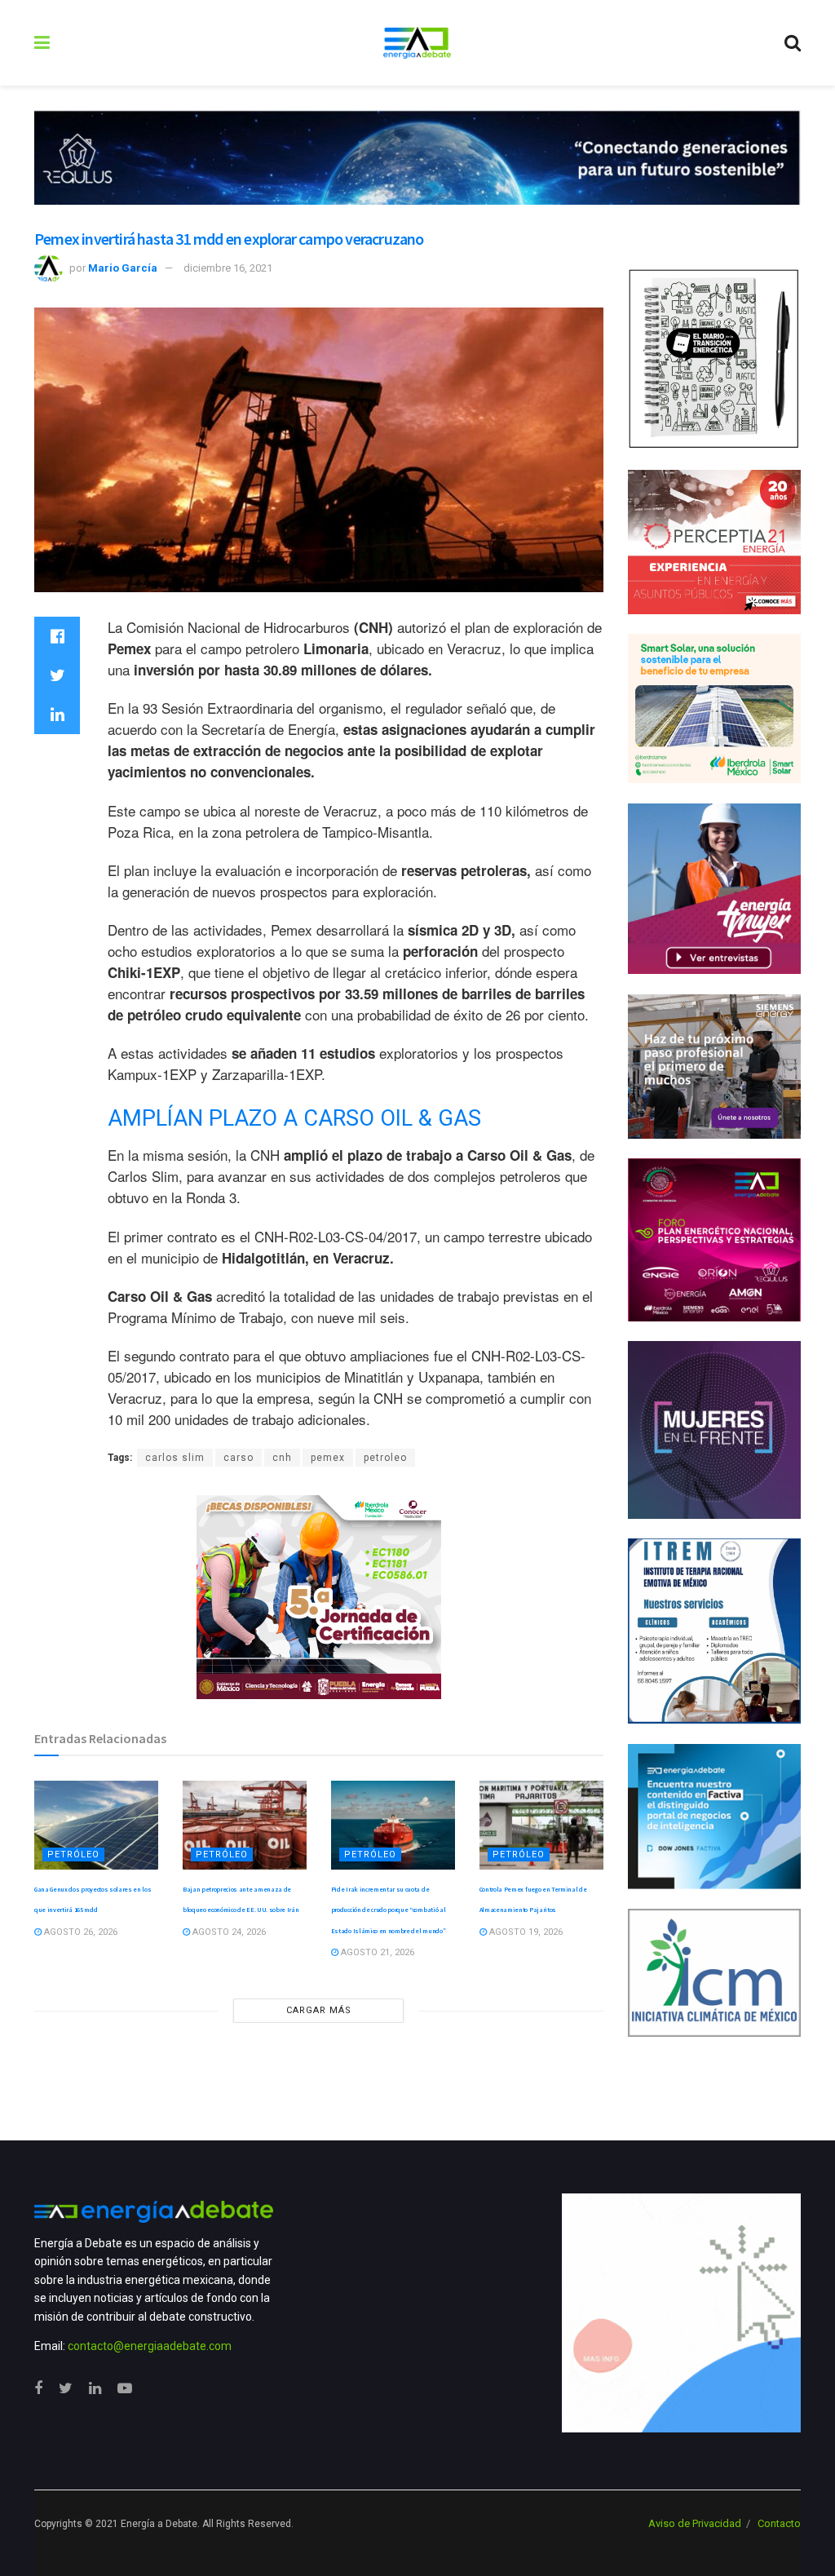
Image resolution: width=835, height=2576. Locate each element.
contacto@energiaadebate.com (150, 2346)
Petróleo (73, 1855)
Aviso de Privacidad (695, 2523)
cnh (282, 1458)
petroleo (385, 1458)
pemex (328, 1458)
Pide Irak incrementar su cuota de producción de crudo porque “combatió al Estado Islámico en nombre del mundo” (389, 1910)
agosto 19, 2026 (525, 1932)
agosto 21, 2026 (376, 1952)
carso (239, 1458)
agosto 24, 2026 (228, 1932)
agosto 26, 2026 (80, 1932)
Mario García (123, 268)
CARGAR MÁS (319, 2010)
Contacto (779, 2523)
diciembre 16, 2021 (228, 268)
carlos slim (175, 1458)
